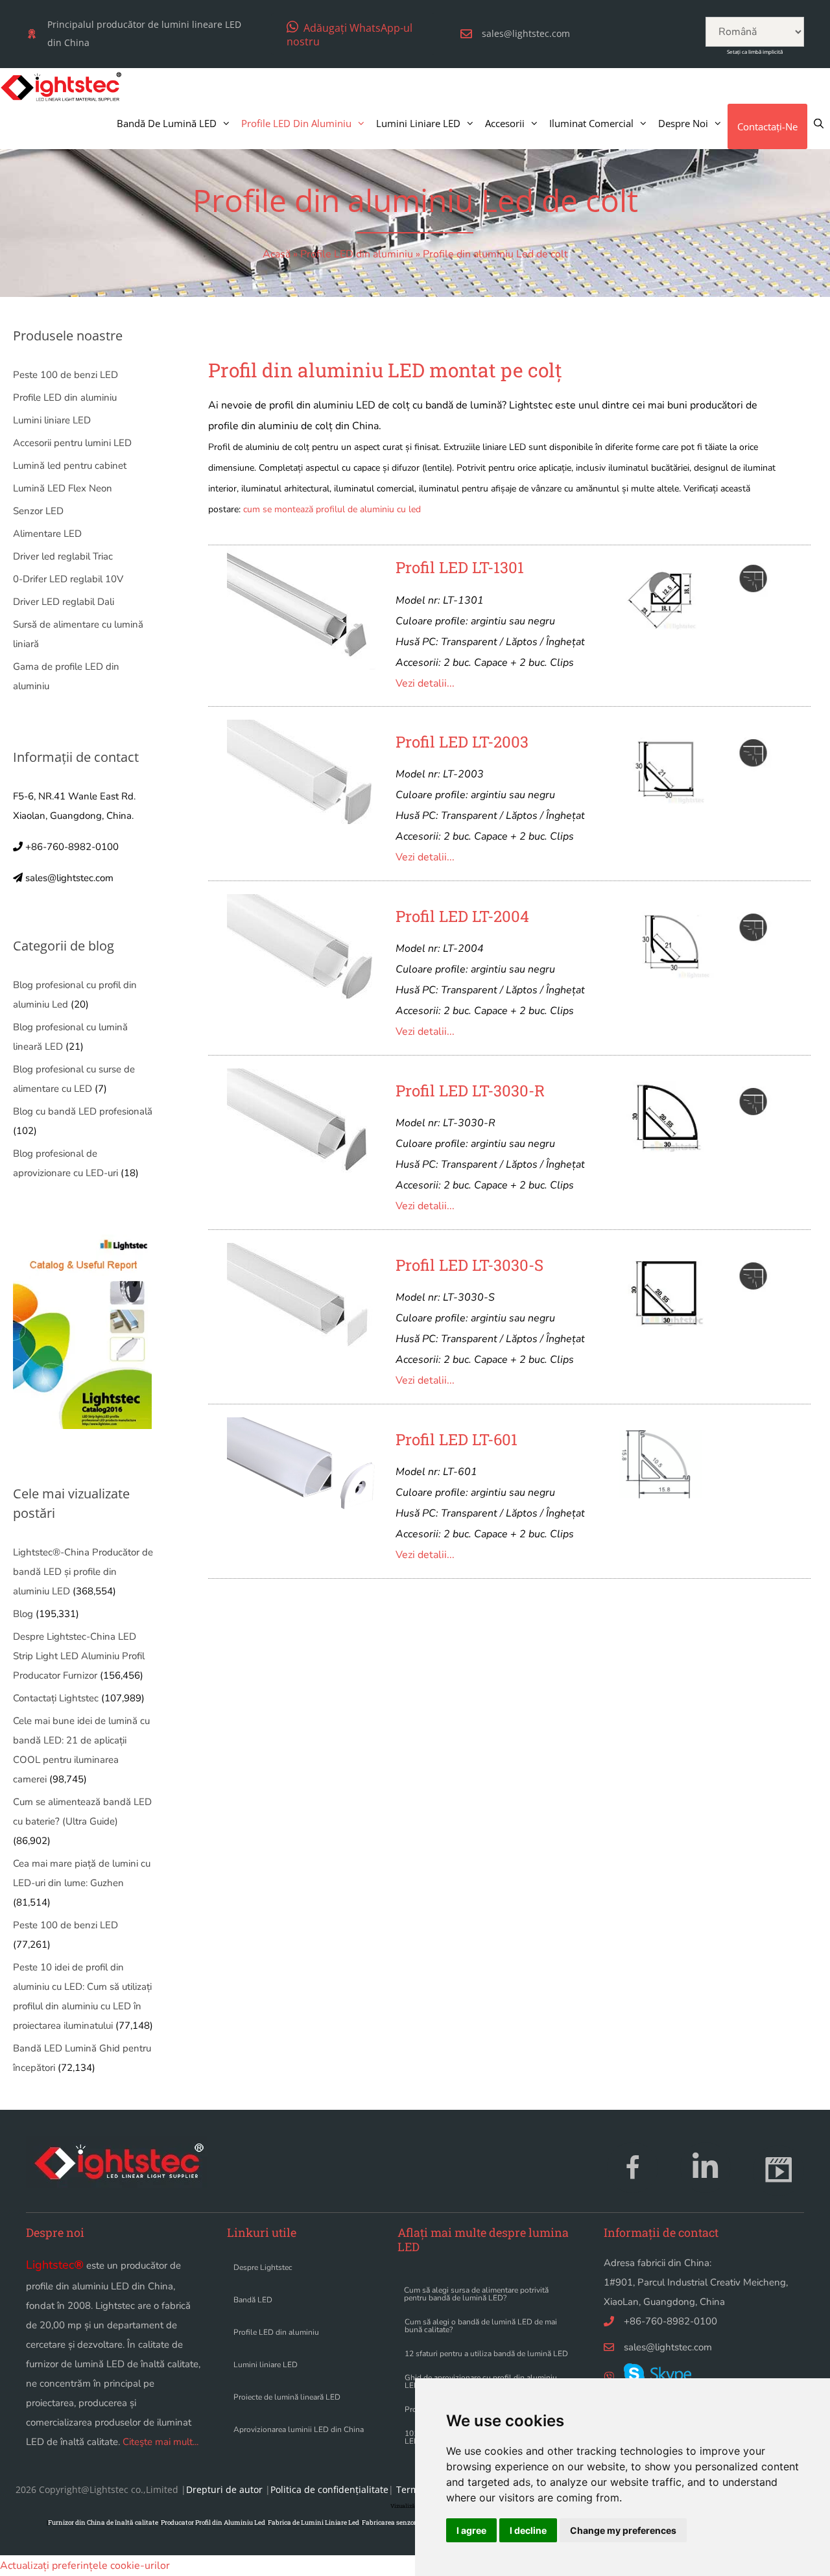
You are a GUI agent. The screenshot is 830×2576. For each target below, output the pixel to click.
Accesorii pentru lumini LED (72, 443)
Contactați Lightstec (56, 1698)
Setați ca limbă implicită (755, 52)
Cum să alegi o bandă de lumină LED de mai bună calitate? (481, 2326)
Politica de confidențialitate (329, 2489)
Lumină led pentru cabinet (70, 466)
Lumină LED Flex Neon (63, 488)
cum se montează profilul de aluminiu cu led (332, 509)
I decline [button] (528, 2530)
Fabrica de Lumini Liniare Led (314, 2523)
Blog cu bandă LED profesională (83, 1111)
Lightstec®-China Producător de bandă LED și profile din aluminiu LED (83, 1572)
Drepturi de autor (224, 2489)
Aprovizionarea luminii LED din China (299, 2429)
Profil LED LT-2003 (462, 742)
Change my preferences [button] (623, 2530)
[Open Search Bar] (819, 123)
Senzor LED (38, 511)
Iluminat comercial (591, 123)
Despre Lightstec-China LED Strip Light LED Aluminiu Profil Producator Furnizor (79, 1656)
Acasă (277, 254)
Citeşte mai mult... (160, 2442)
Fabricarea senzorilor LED (401, 2523)
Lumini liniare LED (418, 123)
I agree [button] (471, 2530)
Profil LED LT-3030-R (470, 1091)
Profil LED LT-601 (456, 1439)
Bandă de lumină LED (167, 123)
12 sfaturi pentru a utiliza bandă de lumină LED (486, 2354)
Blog (23, 1614)
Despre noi (683, 123)
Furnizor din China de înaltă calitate (103, 2523)
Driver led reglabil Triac (63, 556)
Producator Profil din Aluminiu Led (213, 2523)
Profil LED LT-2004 (462, 916)
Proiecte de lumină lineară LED (287, 2397)
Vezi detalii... (425, 683)
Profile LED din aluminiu (296, 123)
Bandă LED (253, 2300)
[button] (352, 34)
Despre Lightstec (263, 2267)
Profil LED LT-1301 (460, 567)
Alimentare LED (47, 534)
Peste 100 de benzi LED (65, 375)
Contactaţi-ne (767, 126)
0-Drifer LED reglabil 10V (68, 579)
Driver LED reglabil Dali (64, 602)
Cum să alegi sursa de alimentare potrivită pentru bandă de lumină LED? (476, 2294)
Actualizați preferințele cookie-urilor (85, 2566)
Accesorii (505, 123)
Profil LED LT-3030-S (469, 1265)
